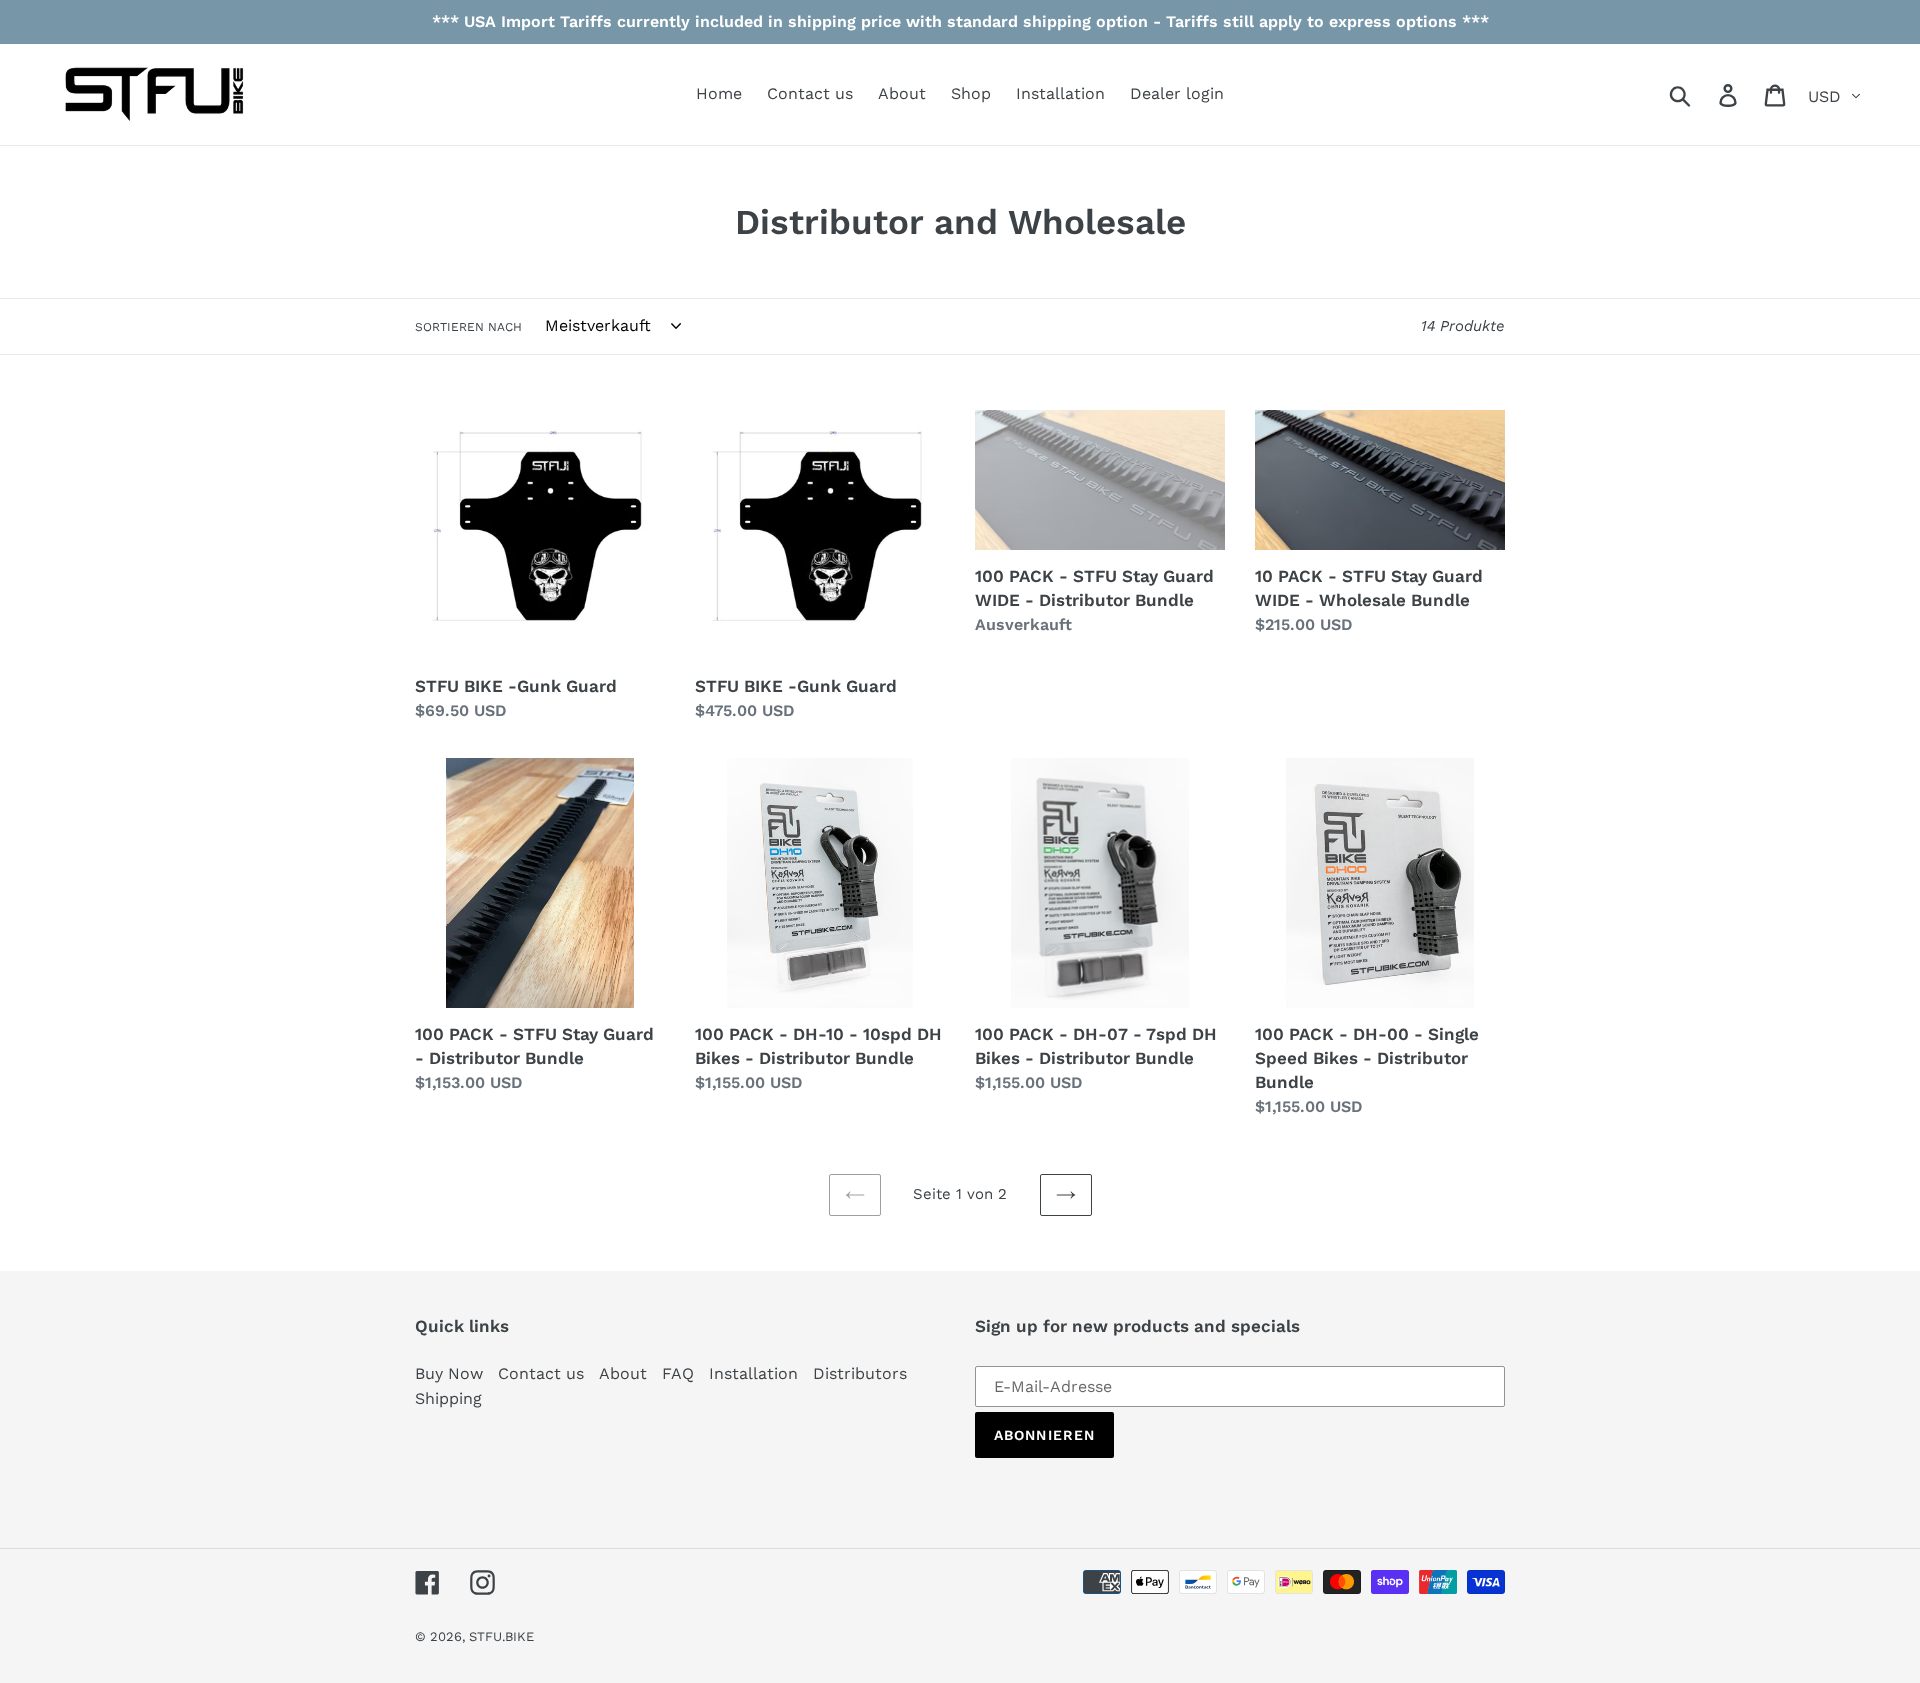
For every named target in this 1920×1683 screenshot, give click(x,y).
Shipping (448, 1398)
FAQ (678, 1373)
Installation (753, 1373)
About (623, 1373)
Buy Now (449, 1373)
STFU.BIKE (501, 1636)
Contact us (541, 1373)
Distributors (860, 1373)
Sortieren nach (468, 327)
